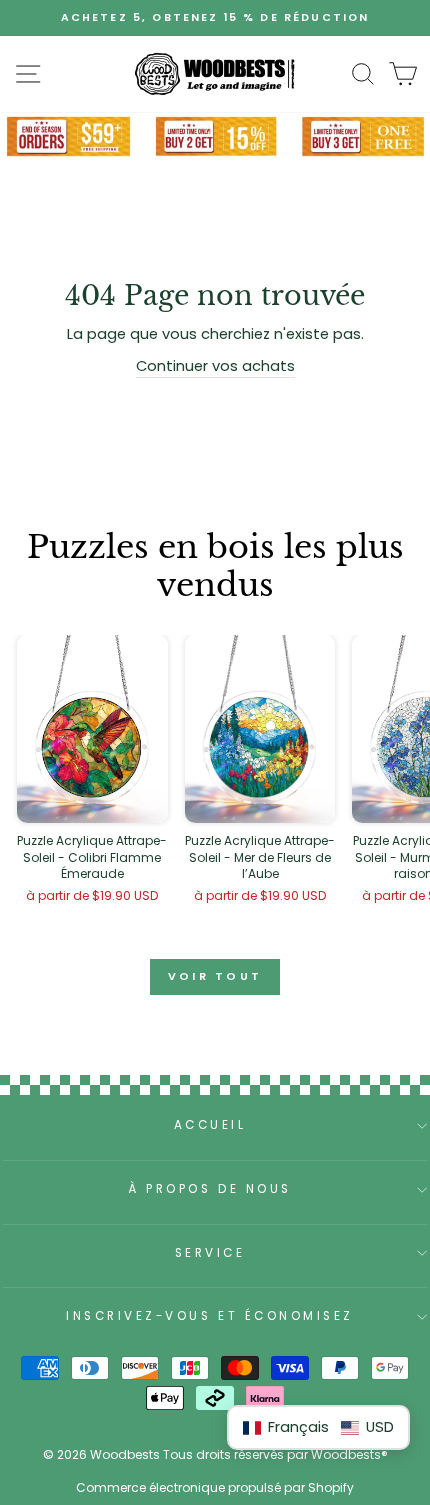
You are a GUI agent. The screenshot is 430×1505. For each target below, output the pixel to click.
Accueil (210, 1125)
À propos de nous (210, 1189)
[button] (318, 1427)
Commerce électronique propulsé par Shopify (215, 1487)
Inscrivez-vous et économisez (210, 1316)
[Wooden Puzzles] (215, 74)
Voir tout (215, 976)
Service (210, 1253)
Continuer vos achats (215, 366)
